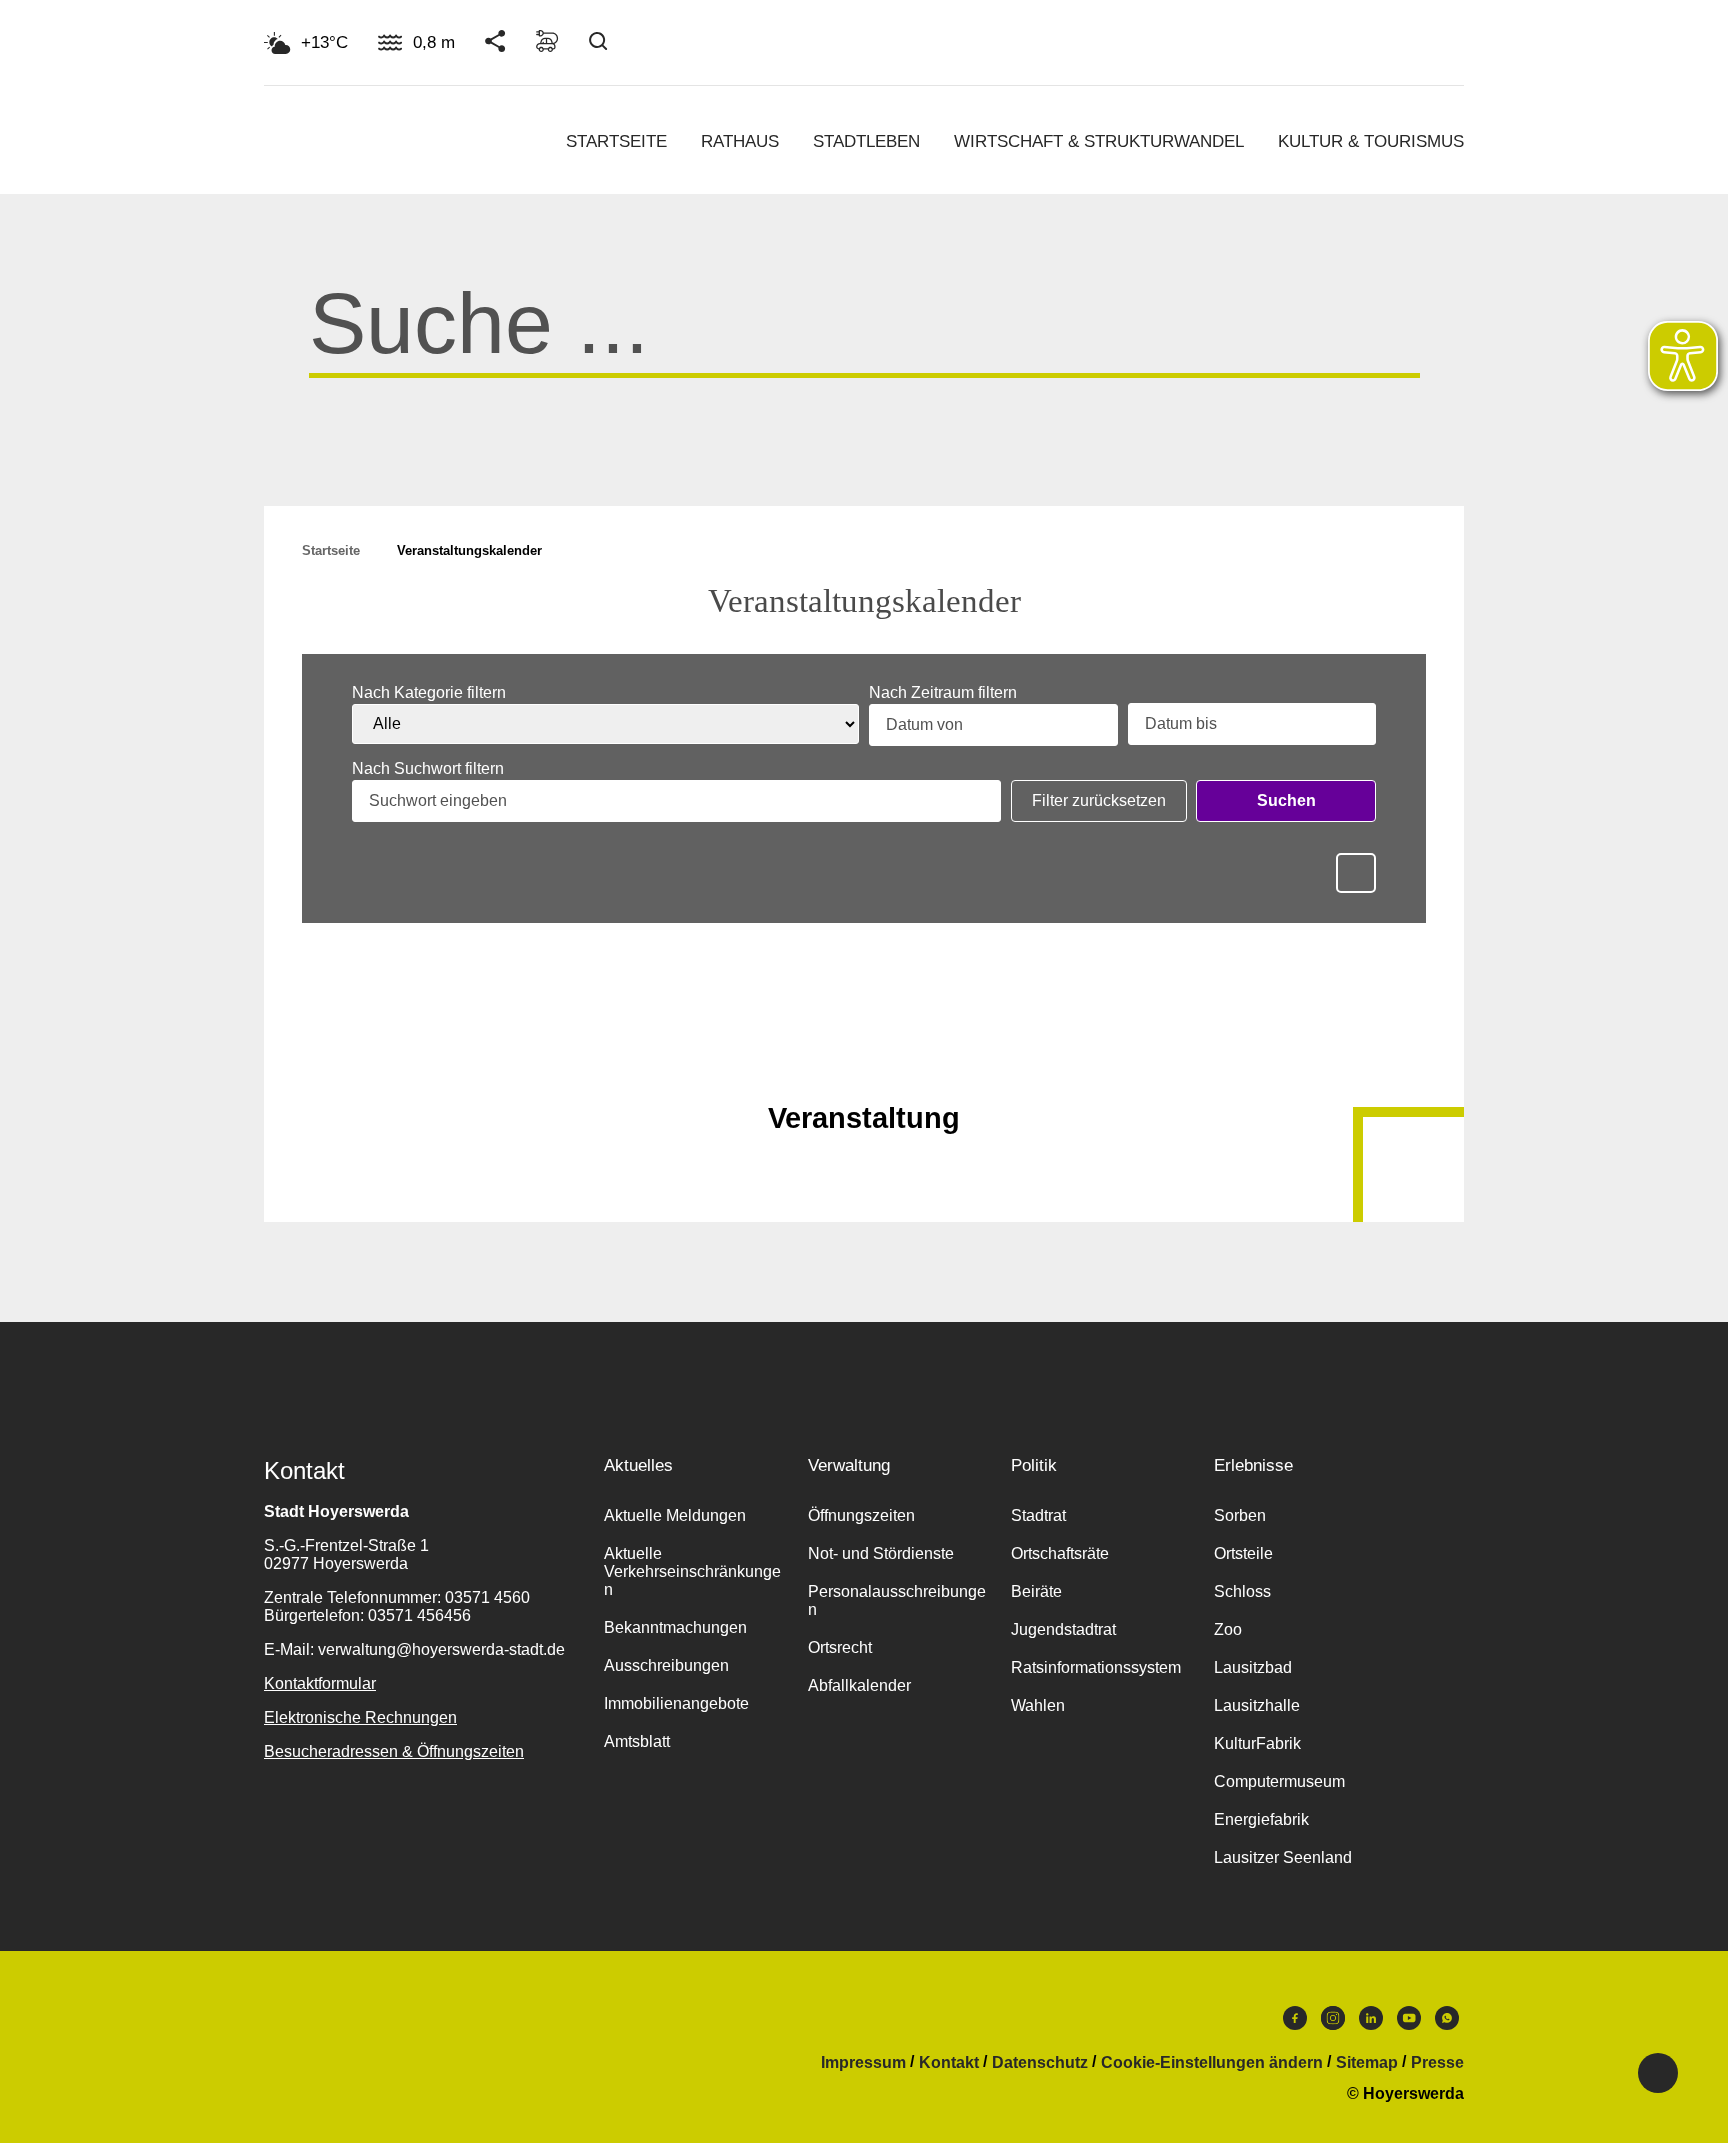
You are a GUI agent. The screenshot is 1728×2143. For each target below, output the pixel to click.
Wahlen (1038, 1705)
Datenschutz (1040, 2063)
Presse (1437, 2063)
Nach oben (864, 1069)
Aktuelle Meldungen (675, 1515)
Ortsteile (1243, 1553)
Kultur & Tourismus (1371, 141)
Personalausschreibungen (897, 1600)
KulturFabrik (1257, 1743)
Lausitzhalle (1257, 1705)
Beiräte (1036, 1591)
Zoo (1228, 1629)
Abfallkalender (859, 1685)
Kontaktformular (320, 1683)
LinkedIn (1371, 2023)
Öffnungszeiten (861, 1515)
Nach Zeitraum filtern (943, 693)
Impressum (863, 2063)
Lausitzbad (1253, 1667)
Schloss (1242, 1591)
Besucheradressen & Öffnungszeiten (394, 1751)
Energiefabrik (1261, 1819)
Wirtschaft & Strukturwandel (1099, 141)
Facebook (1295, 2023)
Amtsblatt (637, 1741)
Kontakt (949, 2063)
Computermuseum (1279, 1781)
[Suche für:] (864, 347)
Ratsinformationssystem (1096, 1667)
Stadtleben (866, 141)
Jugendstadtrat (1063, 1629)
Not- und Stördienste (881, 1553)
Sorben (1240, 1515)
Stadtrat (1038, 1515)
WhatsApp (1447, 2023)
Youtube (1409, 2023)
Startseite (616, 141)
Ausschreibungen (666, 1665)
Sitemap (1367, 2063)
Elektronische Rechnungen (360, 1717)
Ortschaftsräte (1060, 1553)
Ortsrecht (840, 1647)
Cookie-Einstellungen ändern (1212, 2063)
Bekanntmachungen (675, 1627)
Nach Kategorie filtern (429, 693)
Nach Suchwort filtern (428, 769)
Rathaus (740, 141)
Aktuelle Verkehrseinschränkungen (692, 1571)
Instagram (1333, 2023)
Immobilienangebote (676, 1703)
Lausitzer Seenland (1283, 1857)
